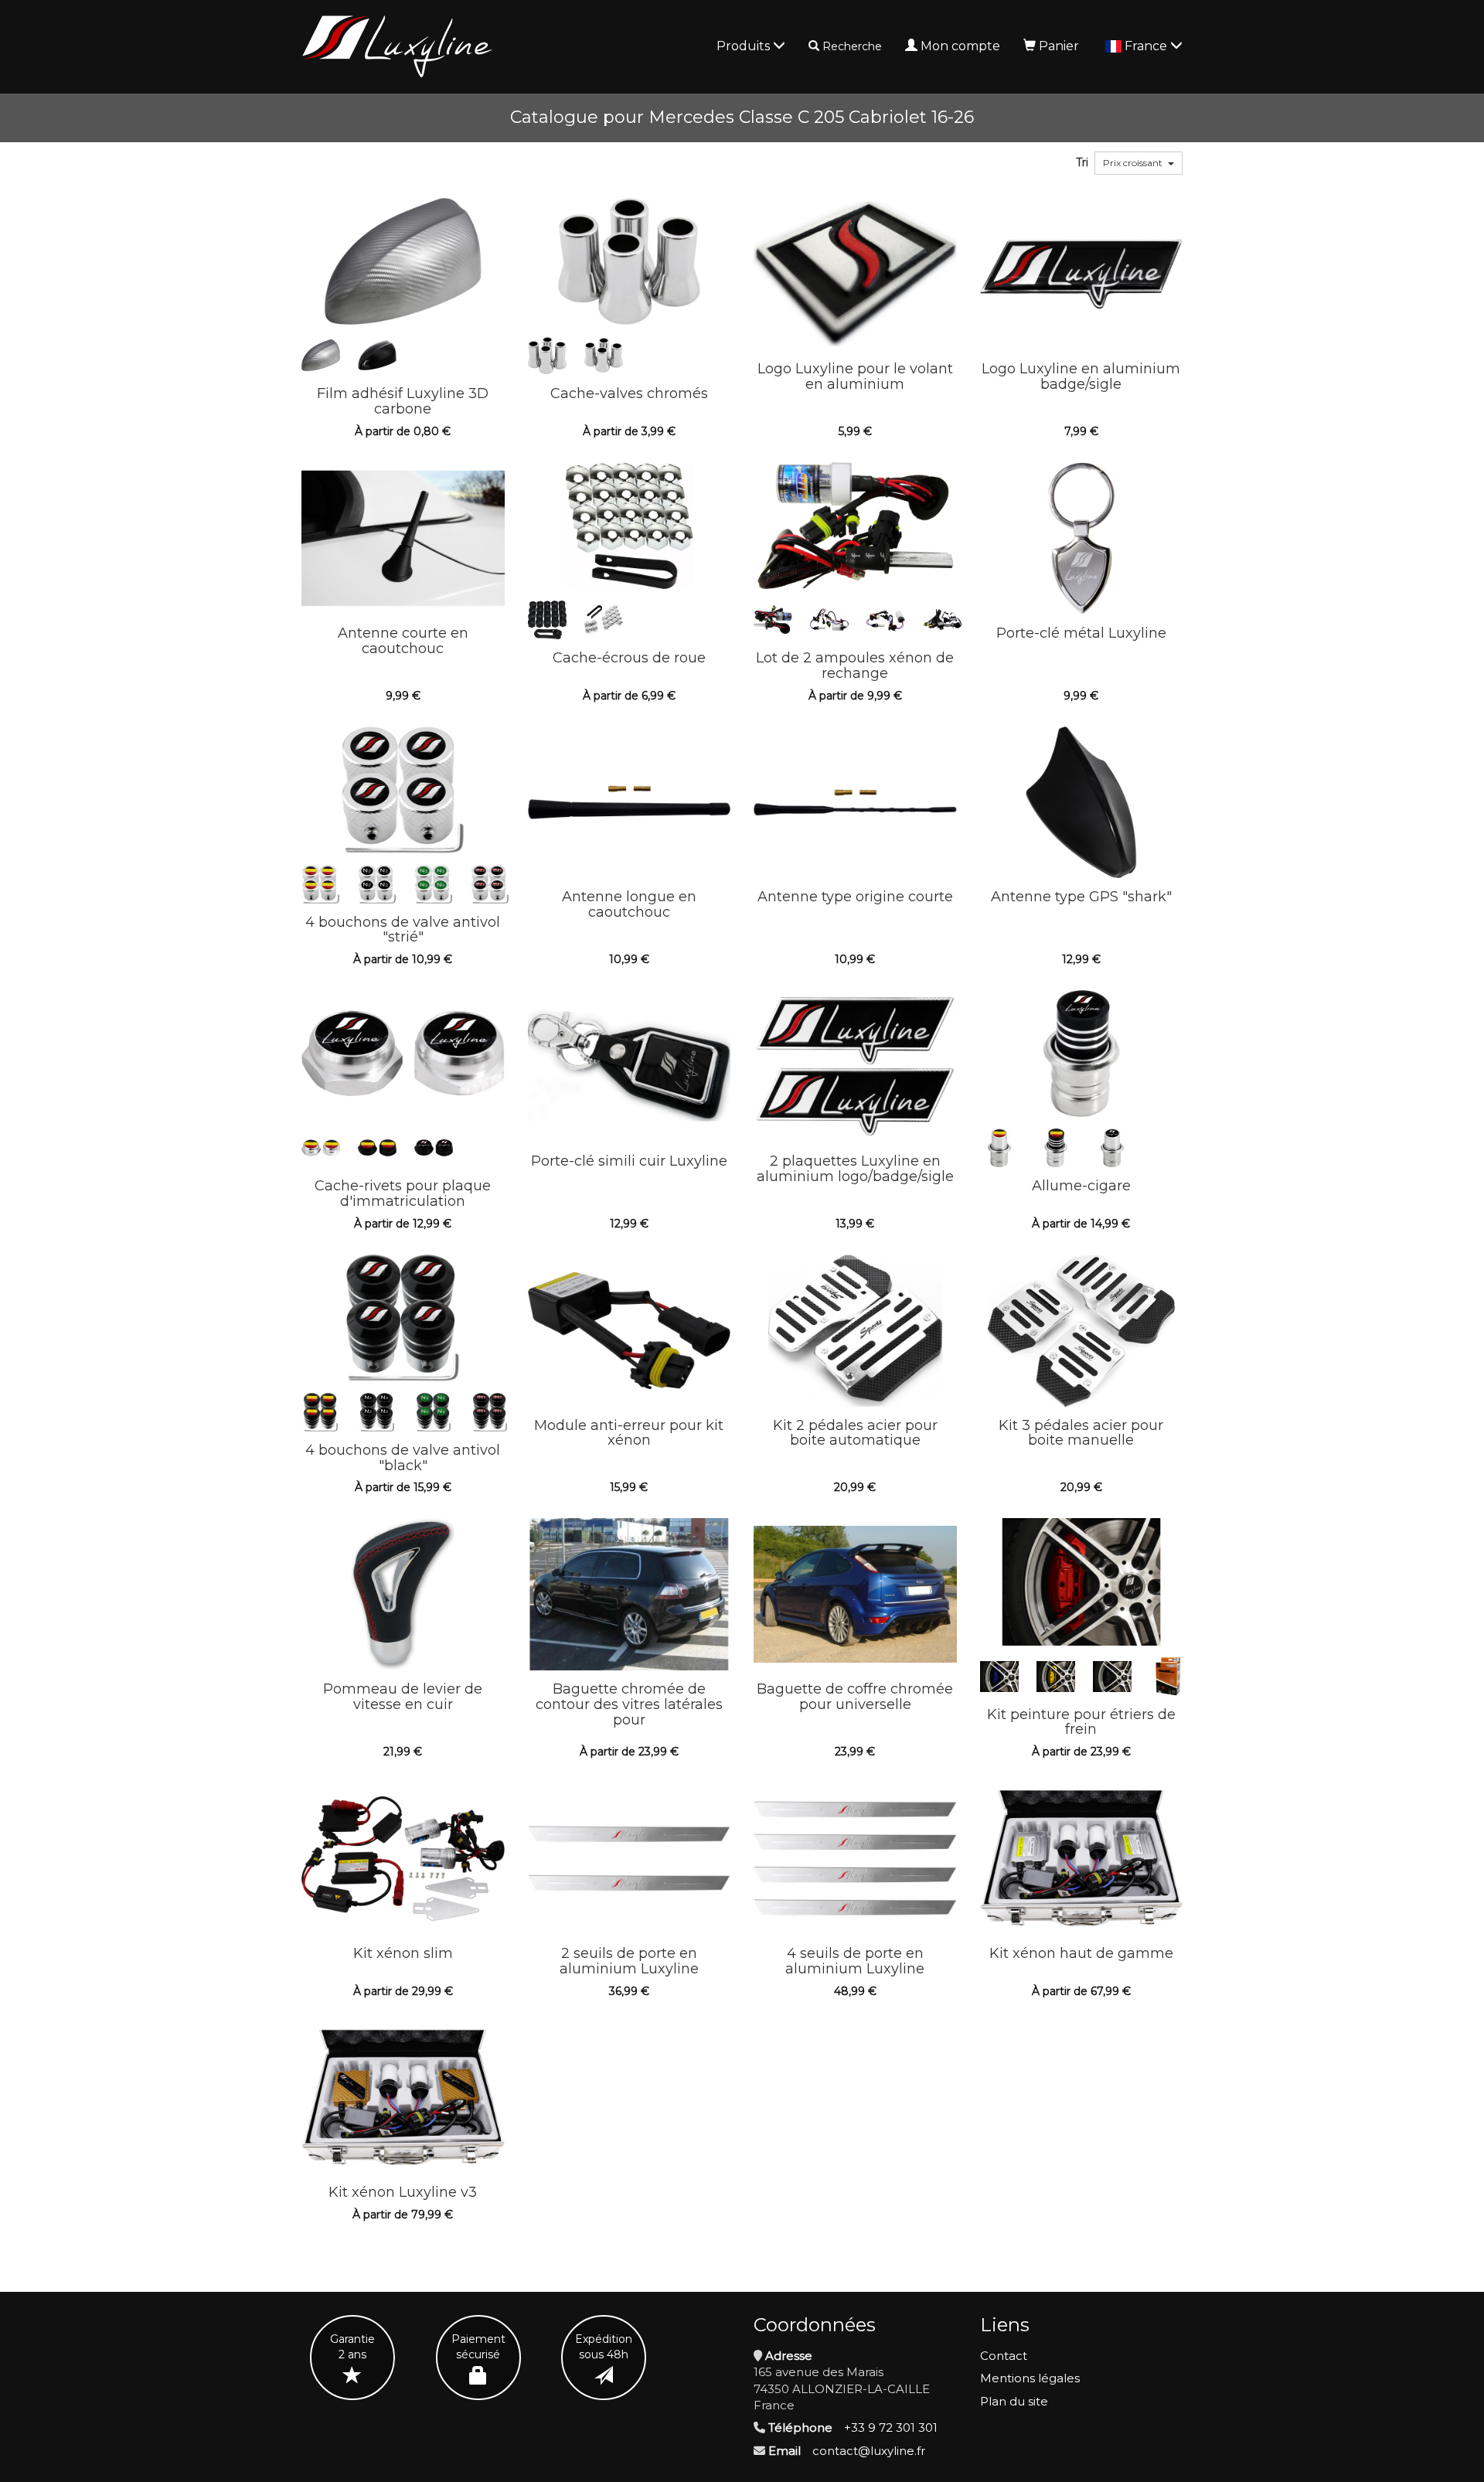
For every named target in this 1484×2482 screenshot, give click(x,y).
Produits (745, 46)
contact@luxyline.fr (869, 2451)
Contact (1004, 2356)
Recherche (852, 46)
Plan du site (1014, 2401)
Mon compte (960, 46)
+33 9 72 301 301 (891, 2428)
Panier (1059, 46)
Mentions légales (1030, 2378)
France (1147, 46)
